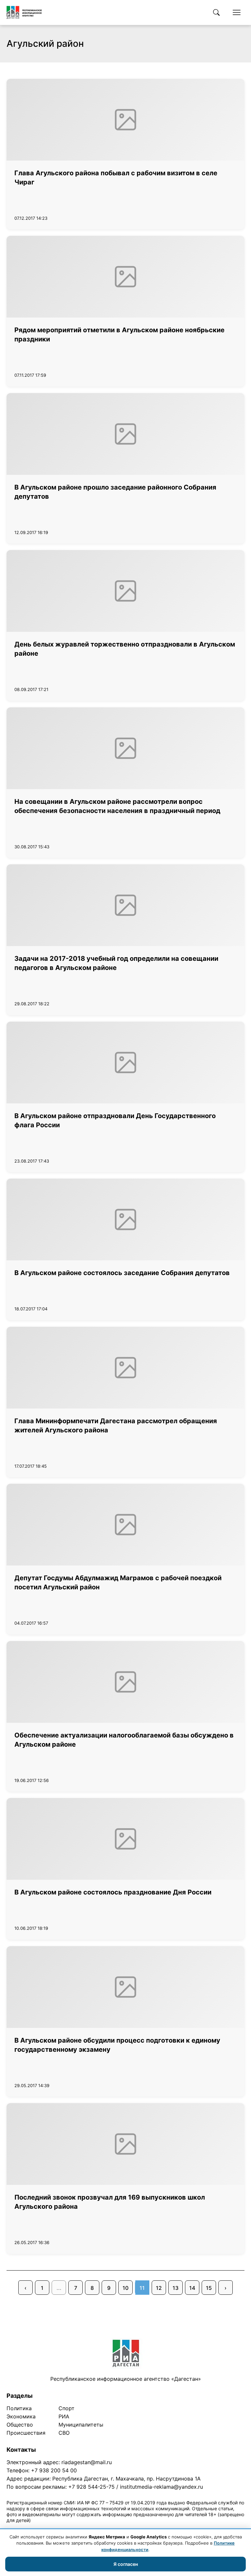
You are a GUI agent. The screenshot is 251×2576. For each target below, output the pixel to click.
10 (125, 2288)
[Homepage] (24, 12)
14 (192, 2288)
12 (159, 2288)
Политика (19, 2408)
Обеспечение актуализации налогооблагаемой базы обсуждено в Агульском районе (124, 1740)
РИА (64, 2416)
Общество (20, 2425)
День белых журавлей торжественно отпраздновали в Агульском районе (125, 649)
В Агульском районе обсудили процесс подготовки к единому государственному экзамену (117, 2045)
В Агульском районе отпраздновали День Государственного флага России (115, 1120)
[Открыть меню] (237, 12)
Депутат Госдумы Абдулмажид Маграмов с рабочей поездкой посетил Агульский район (118, 1582)
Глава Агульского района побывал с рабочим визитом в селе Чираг (116, 178)
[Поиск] (216, 12)
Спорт (67, 2408)
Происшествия (26, 2433)
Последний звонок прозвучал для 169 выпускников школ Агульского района (110, 2202)
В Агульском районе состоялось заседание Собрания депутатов (122, 1273)
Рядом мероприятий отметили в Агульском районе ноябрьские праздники (119, 335)
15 (209, 2288)
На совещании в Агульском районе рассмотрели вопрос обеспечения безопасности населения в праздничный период (117, 806)
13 (176, 2288)
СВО (64, 2433)
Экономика (21, 2416)
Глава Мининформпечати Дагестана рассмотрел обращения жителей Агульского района (116, 1426)
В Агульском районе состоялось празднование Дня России (113, 1892)
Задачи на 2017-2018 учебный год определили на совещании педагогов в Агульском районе (116, 963)
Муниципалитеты (81, 2425)
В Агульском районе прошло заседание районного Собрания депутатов (115, 492)
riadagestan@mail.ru (87, 2462)
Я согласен (126, 2564)
